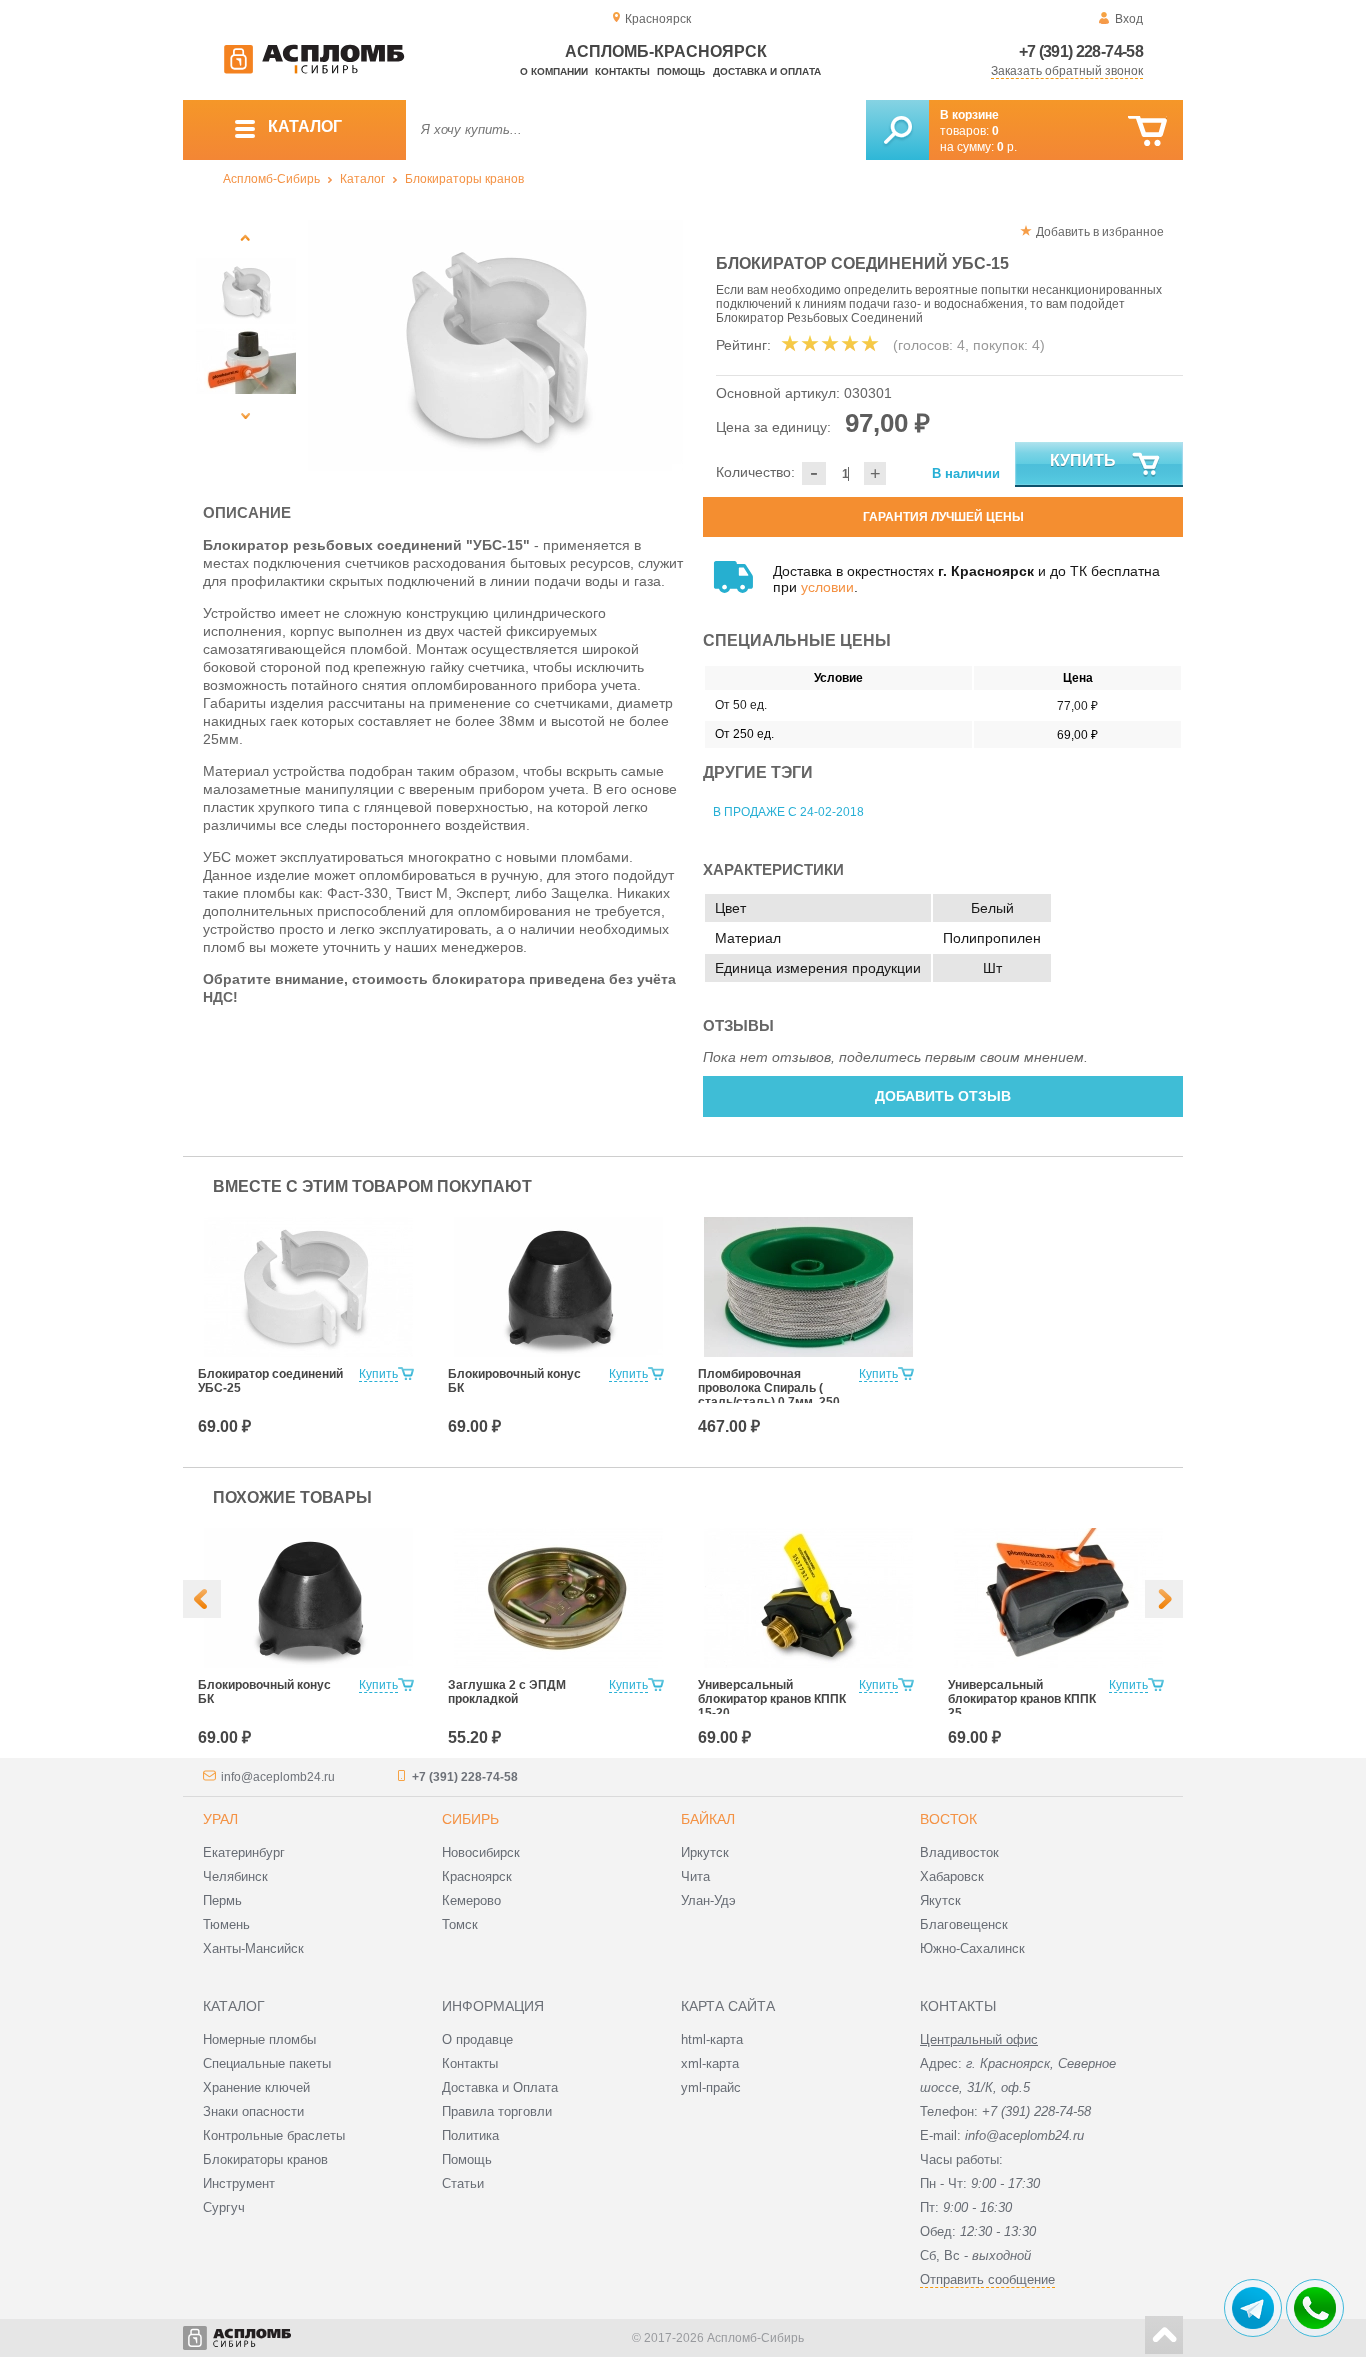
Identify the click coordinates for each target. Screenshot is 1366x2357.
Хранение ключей (256, 2087)
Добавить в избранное (1100, 232)
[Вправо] (1164, 1599)
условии (827, 587)
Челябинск (235, 1876)
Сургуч (224, 2207)
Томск (460, 1924)
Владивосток (959, 1852)
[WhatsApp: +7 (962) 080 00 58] (1315, 2308)
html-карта (712, 2039)
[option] (495, 345)
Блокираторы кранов (464, 179)
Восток (948, 1819)
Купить (1083, 460)
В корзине (969, 115)
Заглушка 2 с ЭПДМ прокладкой (507, 1692)
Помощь (681, 71)
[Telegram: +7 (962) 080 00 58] (1253, 2308)
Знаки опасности (253, 2111)
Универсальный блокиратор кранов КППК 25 (1022, 1699)
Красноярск (477, 1876)
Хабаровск (952, 1876)
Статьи (463, 2183)
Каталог (362, 179)
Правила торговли (497, 2111)
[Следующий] (245, 415)
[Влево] (202, 1599)
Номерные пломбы (259, 2039)
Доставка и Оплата (500, 2087)
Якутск (940, 1900)
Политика (470, 2135)
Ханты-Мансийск (253, 1948)
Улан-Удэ (708, 1900)
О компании (554, 71)
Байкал (708, 1819)
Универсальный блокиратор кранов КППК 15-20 (772, 1699)
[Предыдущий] (245, 237)
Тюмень (226, 1924)
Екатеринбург (244, 1852)
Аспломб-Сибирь (271, 179)
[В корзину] (1147, 131)
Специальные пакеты (267, 2063)
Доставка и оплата (767, 71)
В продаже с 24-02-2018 (788, 812)
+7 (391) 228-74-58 (1081, 51)
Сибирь (470, 1819)
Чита (695, 1876)
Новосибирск (481, 1852)
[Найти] (897, 130)
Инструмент (239, 2183)
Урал (220, 1819)
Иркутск (705, 1852)
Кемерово (471, 1900)
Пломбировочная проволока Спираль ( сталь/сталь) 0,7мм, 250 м (769, 1395)
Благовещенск (964, 1924)
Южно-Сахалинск (972, 1948)
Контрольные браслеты (274, 2135)
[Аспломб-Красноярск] (314, 70)
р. (1007, 147)
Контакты (622, 71)
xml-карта (710, 2063)
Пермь (222, 1900)
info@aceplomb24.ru (278, 1777)
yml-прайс (711, 2087)
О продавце (477, 2039)
